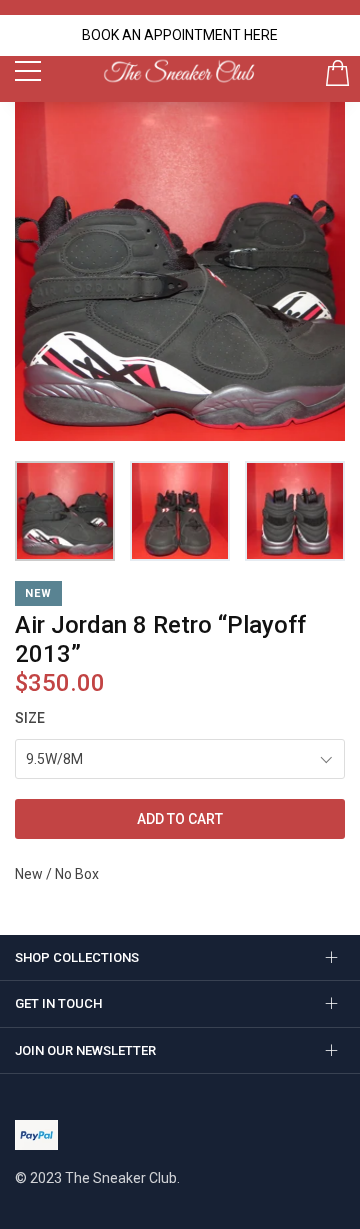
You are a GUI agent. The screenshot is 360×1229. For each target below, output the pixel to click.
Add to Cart (180, 819)
